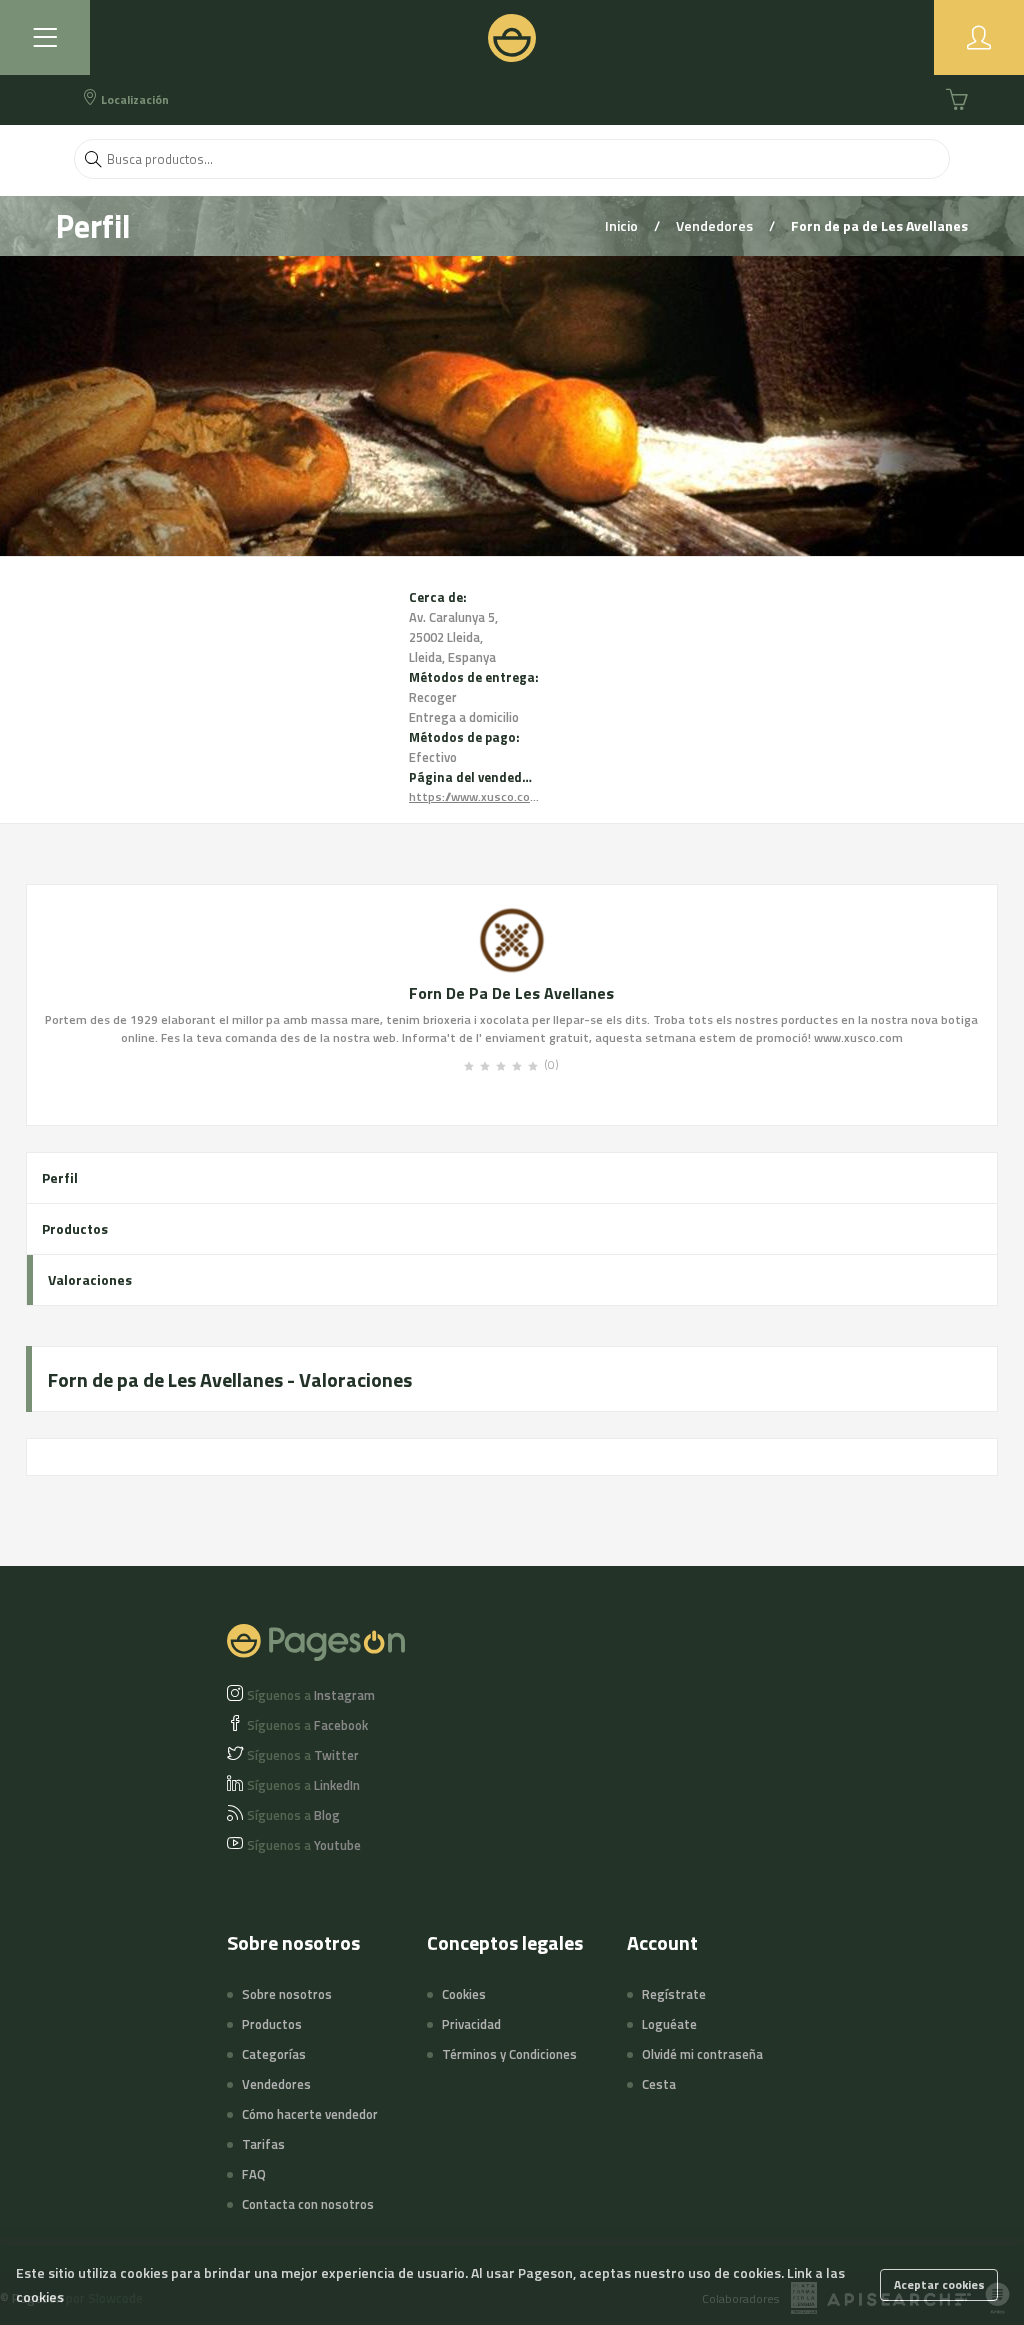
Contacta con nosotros (308, 2204)
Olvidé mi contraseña (702, 2054)
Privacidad (471, 2024)
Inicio (623, 225)
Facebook (307, 1725)
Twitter (303, 1755)
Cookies (464, 1994)
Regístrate (674, 1994)
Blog (293, 1815)
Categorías (274, 2054)
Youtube (304, 1845)
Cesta (659, 2084)
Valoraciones (90, 1279)
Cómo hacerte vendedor (310, 2114)
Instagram (311, 1695)
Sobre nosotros (287, 1994)
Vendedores (716, 225)
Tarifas (263, 2144)
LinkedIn (303, 1785)
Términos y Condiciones (509, 2054)
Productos (75, 1228)
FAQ (254, 2174)
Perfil (60, 1177)
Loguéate (669, 2024)
